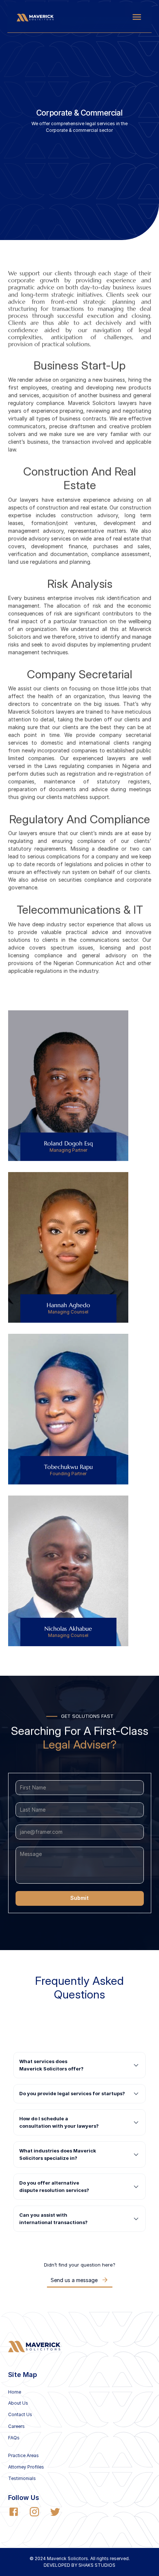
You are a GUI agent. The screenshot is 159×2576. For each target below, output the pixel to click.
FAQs (14, 2438)
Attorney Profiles (26, 2467)
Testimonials (22, 2478)
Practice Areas (23, 2455)
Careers (16, 2426)
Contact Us (20, 2414)
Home (15, 2392)
